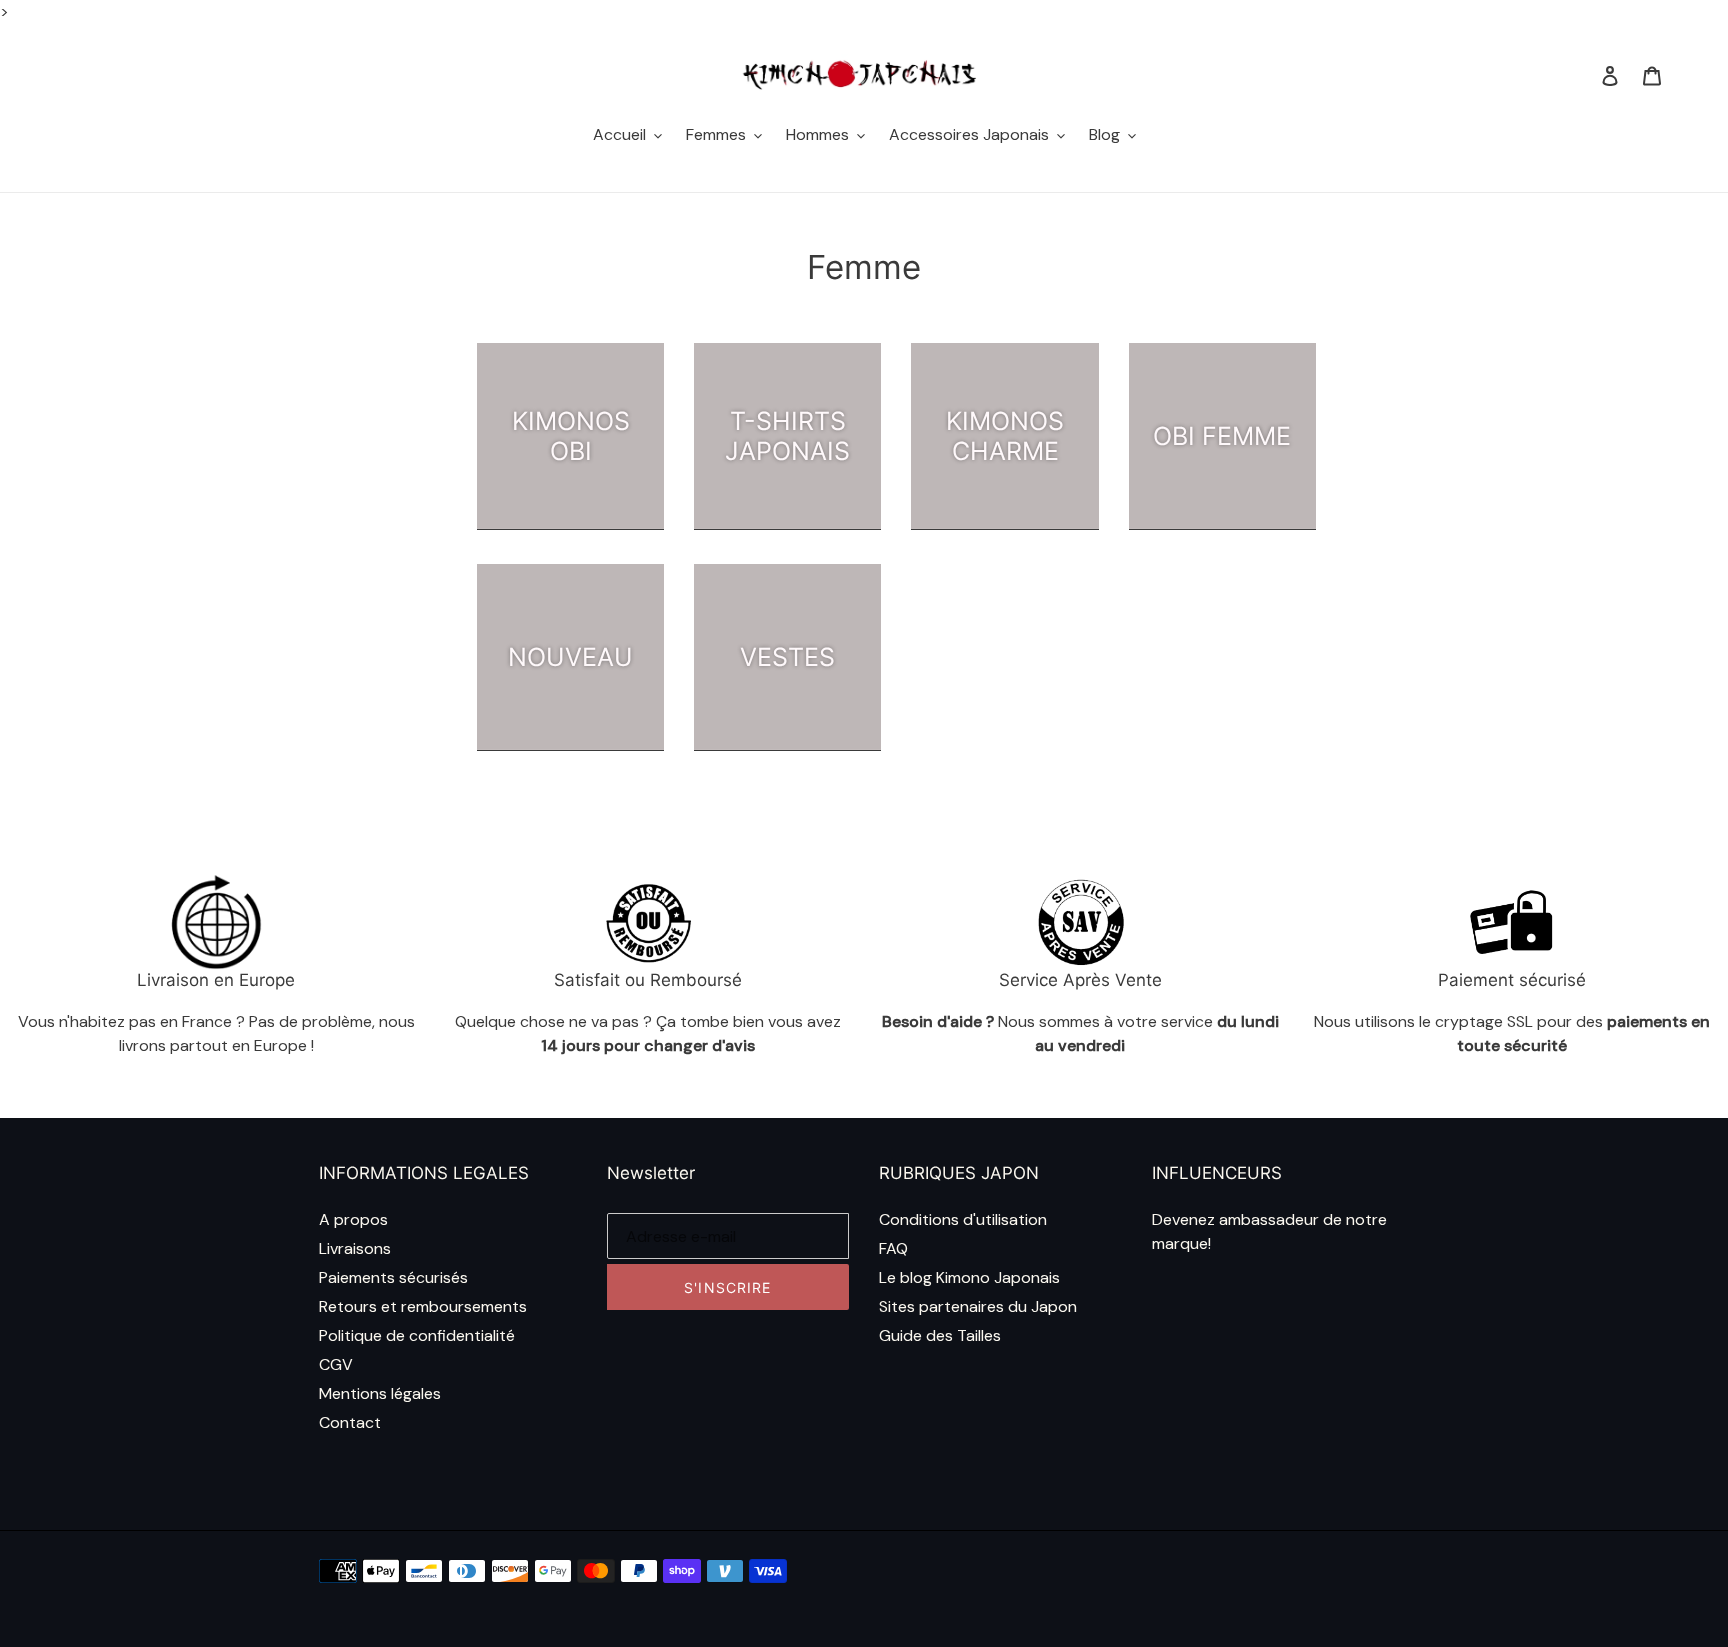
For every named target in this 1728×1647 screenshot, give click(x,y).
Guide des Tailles (940, 1335)
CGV (336, 1364)
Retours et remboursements (423, 1306)
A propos (353, 1219)
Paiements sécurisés (393, 1277)
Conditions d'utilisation (963, 1219)
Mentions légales (380, 1393)
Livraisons (355, 1248)
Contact (350, 1422)
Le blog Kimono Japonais (969, 1277)
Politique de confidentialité (417, 1335)
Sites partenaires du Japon (978, 1306)
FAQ (893, 1248)
